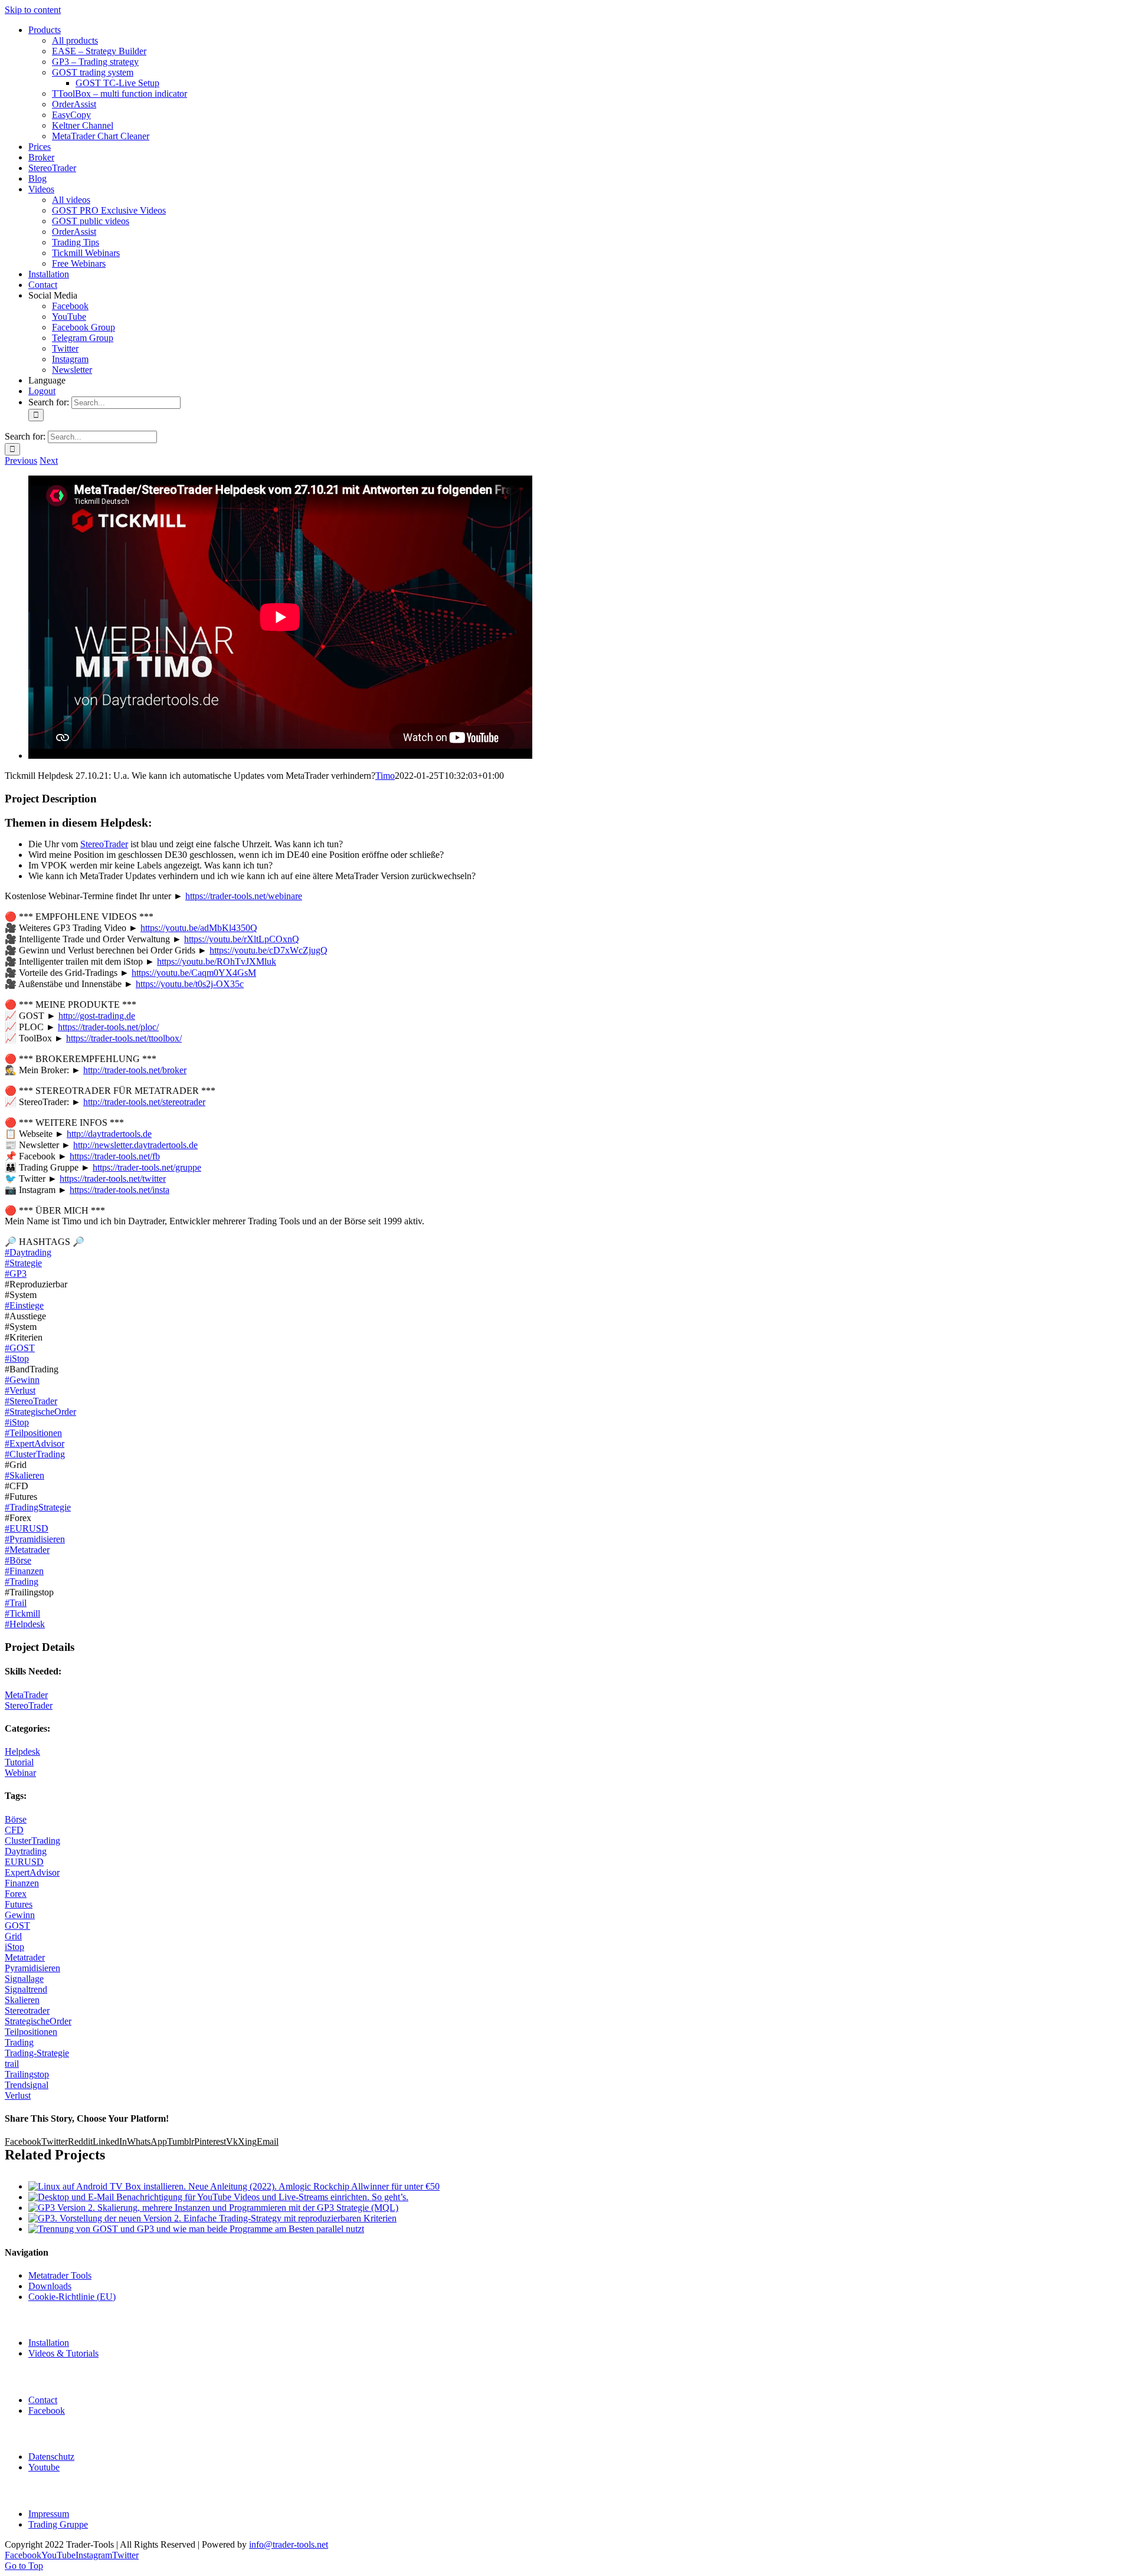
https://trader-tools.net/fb (115, 1156)
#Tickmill (22, 1613)
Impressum (49, 2514)
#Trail (16, 1603)
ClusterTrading (32, 1841)
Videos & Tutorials (63, 2353)
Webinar (20, 1773)
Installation (49, 2343)
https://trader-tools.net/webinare (244, 896)
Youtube (44, 2467)
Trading (19, 2042)
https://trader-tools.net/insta (119, 1190)
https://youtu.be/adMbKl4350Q (199, 928)
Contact (43, 2400)
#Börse (18, 1560)
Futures (19, 1904)
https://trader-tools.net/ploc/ (108, 1027)
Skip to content (33, 10)
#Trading (22, 1582)
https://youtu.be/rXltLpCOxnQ (242, 939)
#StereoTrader (31, 1401)
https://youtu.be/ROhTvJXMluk (217, 961)
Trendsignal (27, 2085)
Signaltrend (26, 1989)
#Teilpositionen (33, 1433)
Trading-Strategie (37, 2053)
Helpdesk (22, 1751)
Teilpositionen (31, 2032)
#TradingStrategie (38, 1507)
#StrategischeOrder (40, 1412)
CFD (14, 1830)
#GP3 (16, 1274)
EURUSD (24, 1862)
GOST (17, 1926)
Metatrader (25, 1957)
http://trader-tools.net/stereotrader (144, 1102)
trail (12, 2064)
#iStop (17, 1359)
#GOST (20, 1348)
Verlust (18, 2095)
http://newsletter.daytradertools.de (135, 1145)
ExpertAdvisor (32, 1872)
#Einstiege (24, 1305)
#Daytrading (28, 1252)
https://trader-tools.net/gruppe (147, 1167)
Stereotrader (27, 2010)
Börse (16, 1819)
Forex (16, 1894)
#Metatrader (27, 1550)
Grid (13, 1936)
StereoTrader (104, 844)
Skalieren (22, 2000)
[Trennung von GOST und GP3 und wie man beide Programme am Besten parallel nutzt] (196, 2229)
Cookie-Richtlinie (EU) (72, 2297)
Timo (385, 776)
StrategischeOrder (38, 2021)
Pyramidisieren (32, 1968)
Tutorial (19, 1762)
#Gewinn (22, 1380)
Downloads (50, 2286)
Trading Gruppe (58, 2524)
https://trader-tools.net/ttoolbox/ (124, 1038)
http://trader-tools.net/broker (135, 1070)
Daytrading (26, 1851)
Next (49, 461)
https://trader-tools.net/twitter (113, 1179)
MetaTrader (26, 1695)
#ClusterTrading (35, 1454)
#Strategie (23, 1263)
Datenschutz (51, 2457)
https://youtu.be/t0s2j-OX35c (190, 984)
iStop (14, 1947)
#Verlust (20, 1390)
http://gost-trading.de (97, 1016)
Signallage (24, 1979)
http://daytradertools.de (109, 1134)
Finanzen (22, 1883)
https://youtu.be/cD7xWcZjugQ (268, 950)
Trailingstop (27, 2074)
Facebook (47, 2411)
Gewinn (20, 1915)
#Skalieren (24, 1475)
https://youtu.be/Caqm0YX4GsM (194, 973)
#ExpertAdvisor (35, 1443)
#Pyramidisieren (35, 1539)
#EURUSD (27, 1528)
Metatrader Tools (60, 2275)
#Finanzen (24, 1571)
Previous (21, 461)
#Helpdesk (25, 1624)
